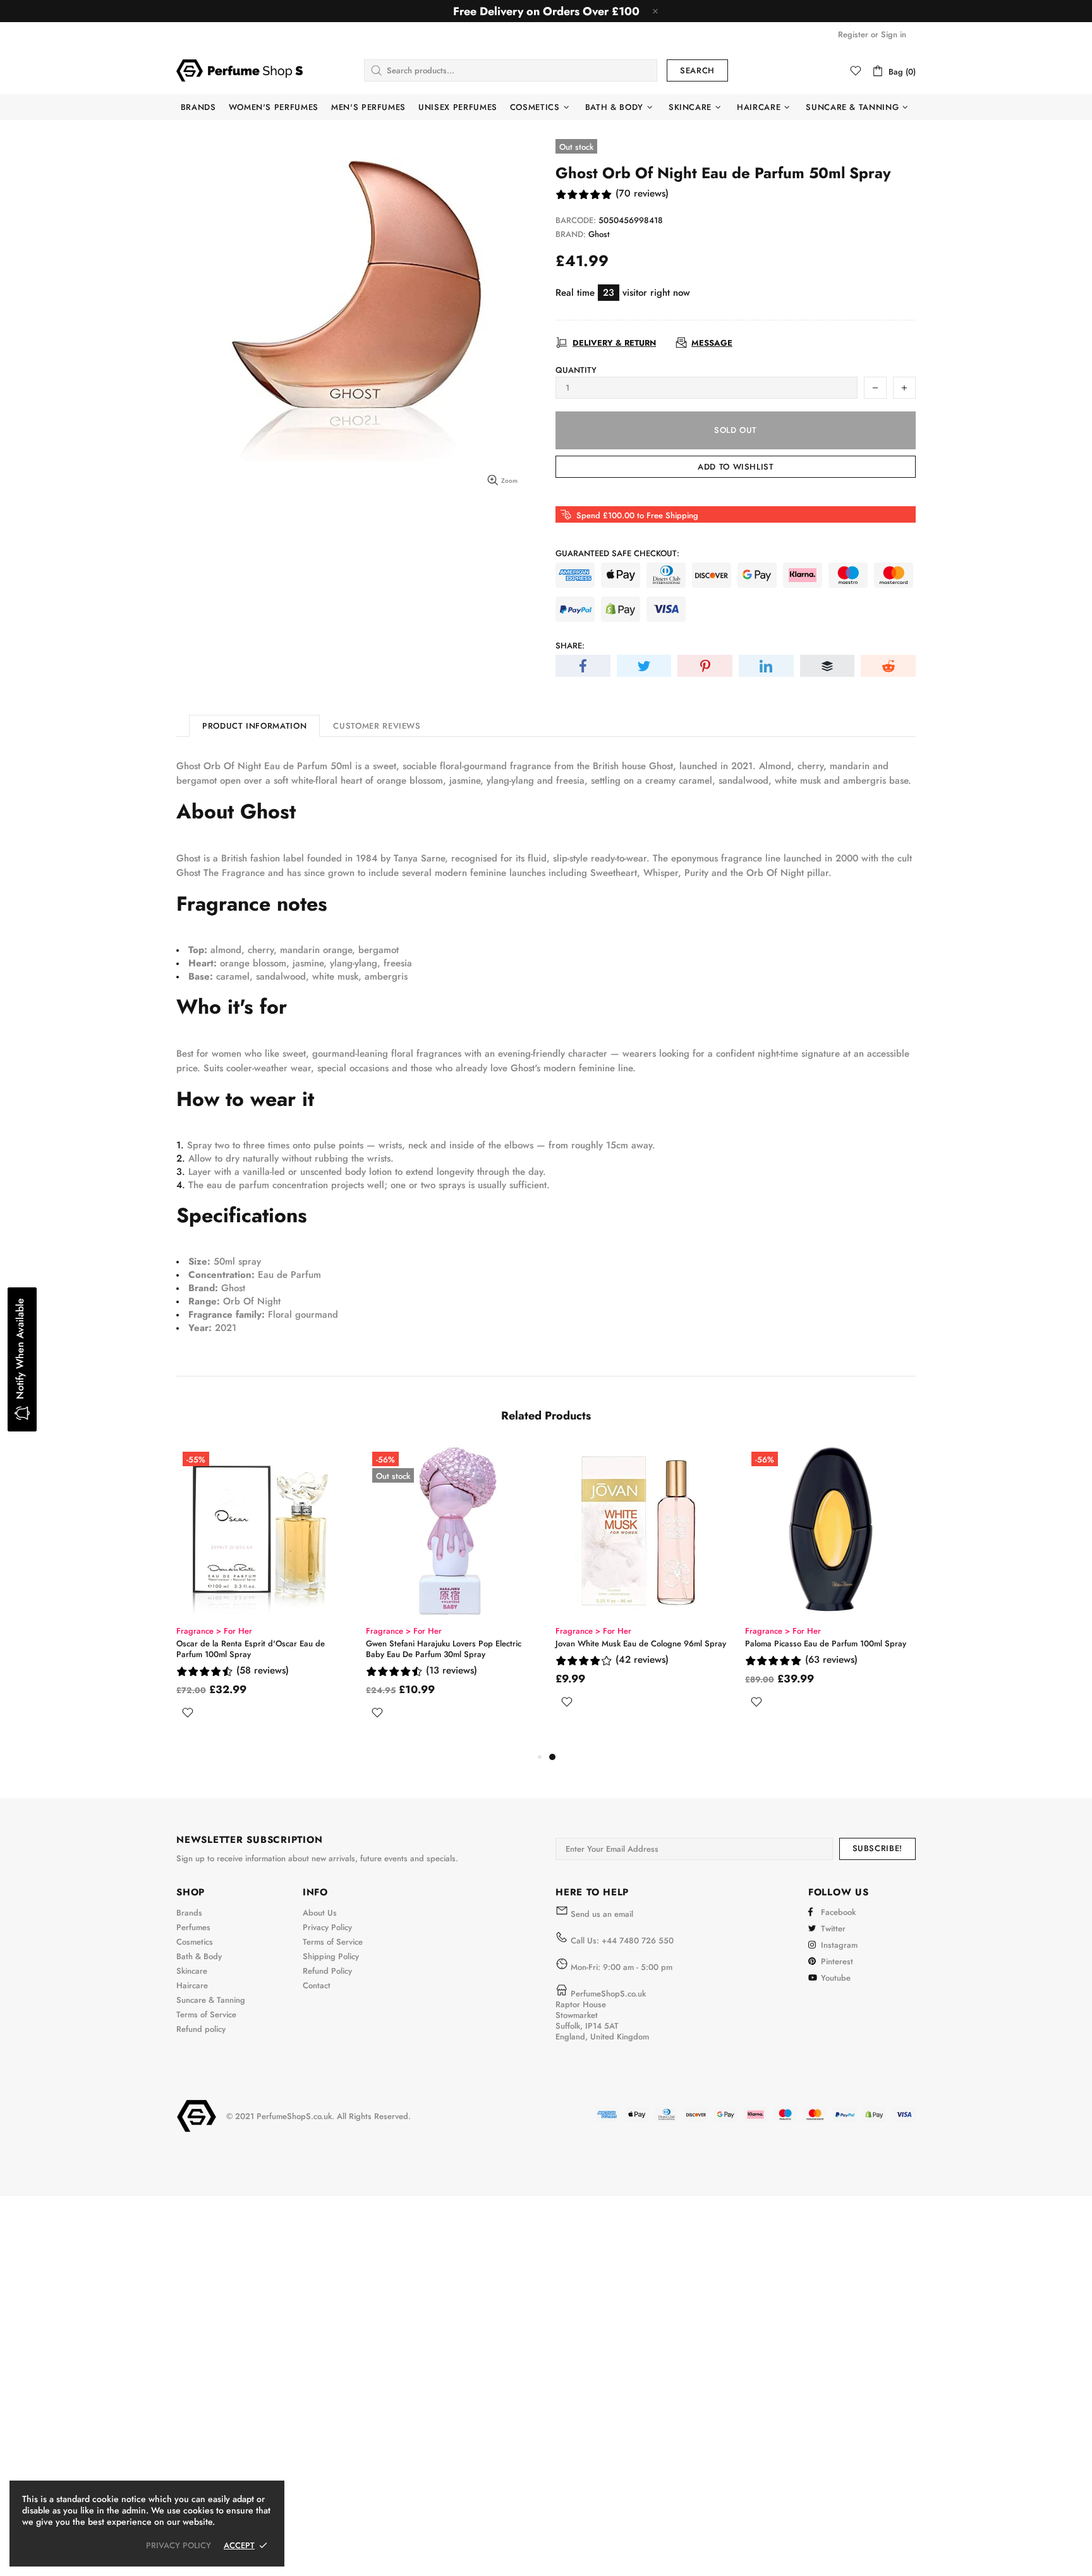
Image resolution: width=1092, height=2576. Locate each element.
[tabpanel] (641, 1592)
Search (697, 70)
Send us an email (602, 1914)
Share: (570, 646)
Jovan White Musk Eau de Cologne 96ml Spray (641, 1643)
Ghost (599, 234)
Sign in (894, 34)
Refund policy (201, 2029)
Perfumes (193, 1927)
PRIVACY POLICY (179, 2545)
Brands (189, 1913)
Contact (317, 1985)
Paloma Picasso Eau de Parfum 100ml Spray (826, 1643)
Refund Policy (327, 1971)
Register (853, 34)
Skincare (192, 1971)
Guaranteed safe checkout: (617, 553)
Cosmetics (195, 1942)
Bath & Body (199, 1956)
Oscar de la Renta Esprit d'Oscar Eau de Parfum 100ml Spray (251, 1649)
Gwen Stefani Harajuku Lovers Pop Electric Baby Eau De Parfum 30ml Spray (444, 1649)
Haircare (192, 1985)
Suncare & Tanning (211, 2000)
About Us (320, 1913)
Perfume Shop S (240, 70)
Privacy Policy (327, 1927)
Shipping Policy (331, 1956)
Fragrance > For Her (214, 1631)
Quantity (576, 370)
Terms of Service (206, 2014)
